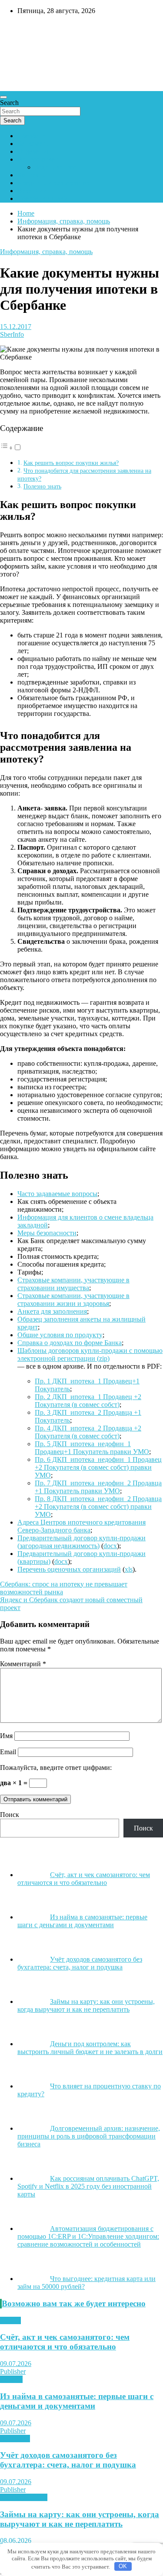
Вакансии (32, 191)
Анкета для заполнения (52, 1311)
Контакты (32, 175)
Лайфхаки (15, 2439)
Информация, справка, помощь (46, 252)
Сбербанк (32, 136)
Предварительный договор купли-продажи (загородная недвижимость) (81, 1542)
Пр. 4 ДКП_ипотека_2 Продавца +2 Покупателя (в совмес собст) (88, 1432)
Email (8, 1752)
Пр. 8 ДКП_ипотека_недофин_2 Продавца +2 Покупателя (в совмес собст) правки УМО (98, 1507)
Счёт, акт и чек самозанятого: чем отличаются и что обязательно (65, 2342)
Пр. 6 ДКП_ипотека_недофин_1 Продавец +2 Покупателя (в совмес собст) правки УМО (98, 1467)
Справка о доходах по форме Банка (70, 1343)
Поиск (10, 1815)
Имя (6, 1736)
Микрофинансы (24, 2497)
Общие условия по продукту (60, 1335)
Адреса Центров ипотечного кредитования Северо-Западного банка (81, 1526)
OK (123, 2566)
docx (110, 1546)
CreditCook (26, 29)
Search (9, 103)
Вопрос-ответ (38, 159)
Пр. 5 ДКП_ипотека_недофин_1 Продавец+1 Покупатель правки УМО (92, 1448)
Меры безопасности (47, 1233)
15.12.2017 (16, 327)
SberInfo (12, 334)
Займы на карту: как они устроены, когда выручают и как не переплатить (80, 2519)
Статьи (10, 2320)
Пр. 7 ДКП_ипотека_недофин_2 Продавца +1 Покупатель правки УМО (98, 1487)
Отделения (33, 151)
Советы (11, 2379)
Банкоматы (34, 144)
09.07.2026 (16, 2364)
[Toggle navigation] (3, 97)
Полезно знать (42, 486)
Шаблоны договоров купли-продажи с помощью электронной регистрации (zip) (90, 1354)
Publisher (13, 2371)
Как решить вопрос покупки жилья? (71, 463)
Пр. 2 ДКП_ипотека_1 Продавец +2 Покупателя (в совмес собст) (88, 1401)
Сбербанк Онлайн (44, 198)
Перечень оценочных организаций (69, 1569)
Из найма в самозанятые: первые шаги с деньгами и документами (77, 2401)
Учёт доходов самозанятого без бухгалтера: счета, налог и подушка (68, 2460)
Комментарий (23, 1664)
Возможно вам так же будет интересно (74, 2303)
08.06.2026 (16, 2540)
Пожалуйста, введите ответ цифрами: (56, 1768)
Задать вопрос (56, 167)
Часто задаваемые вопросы (57, 1194)
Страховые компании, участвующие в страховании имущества (73, 1284)
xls (129, 1569)
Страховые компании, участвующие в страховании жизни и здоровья (73, 1300)
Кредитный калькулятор (53, 183)
